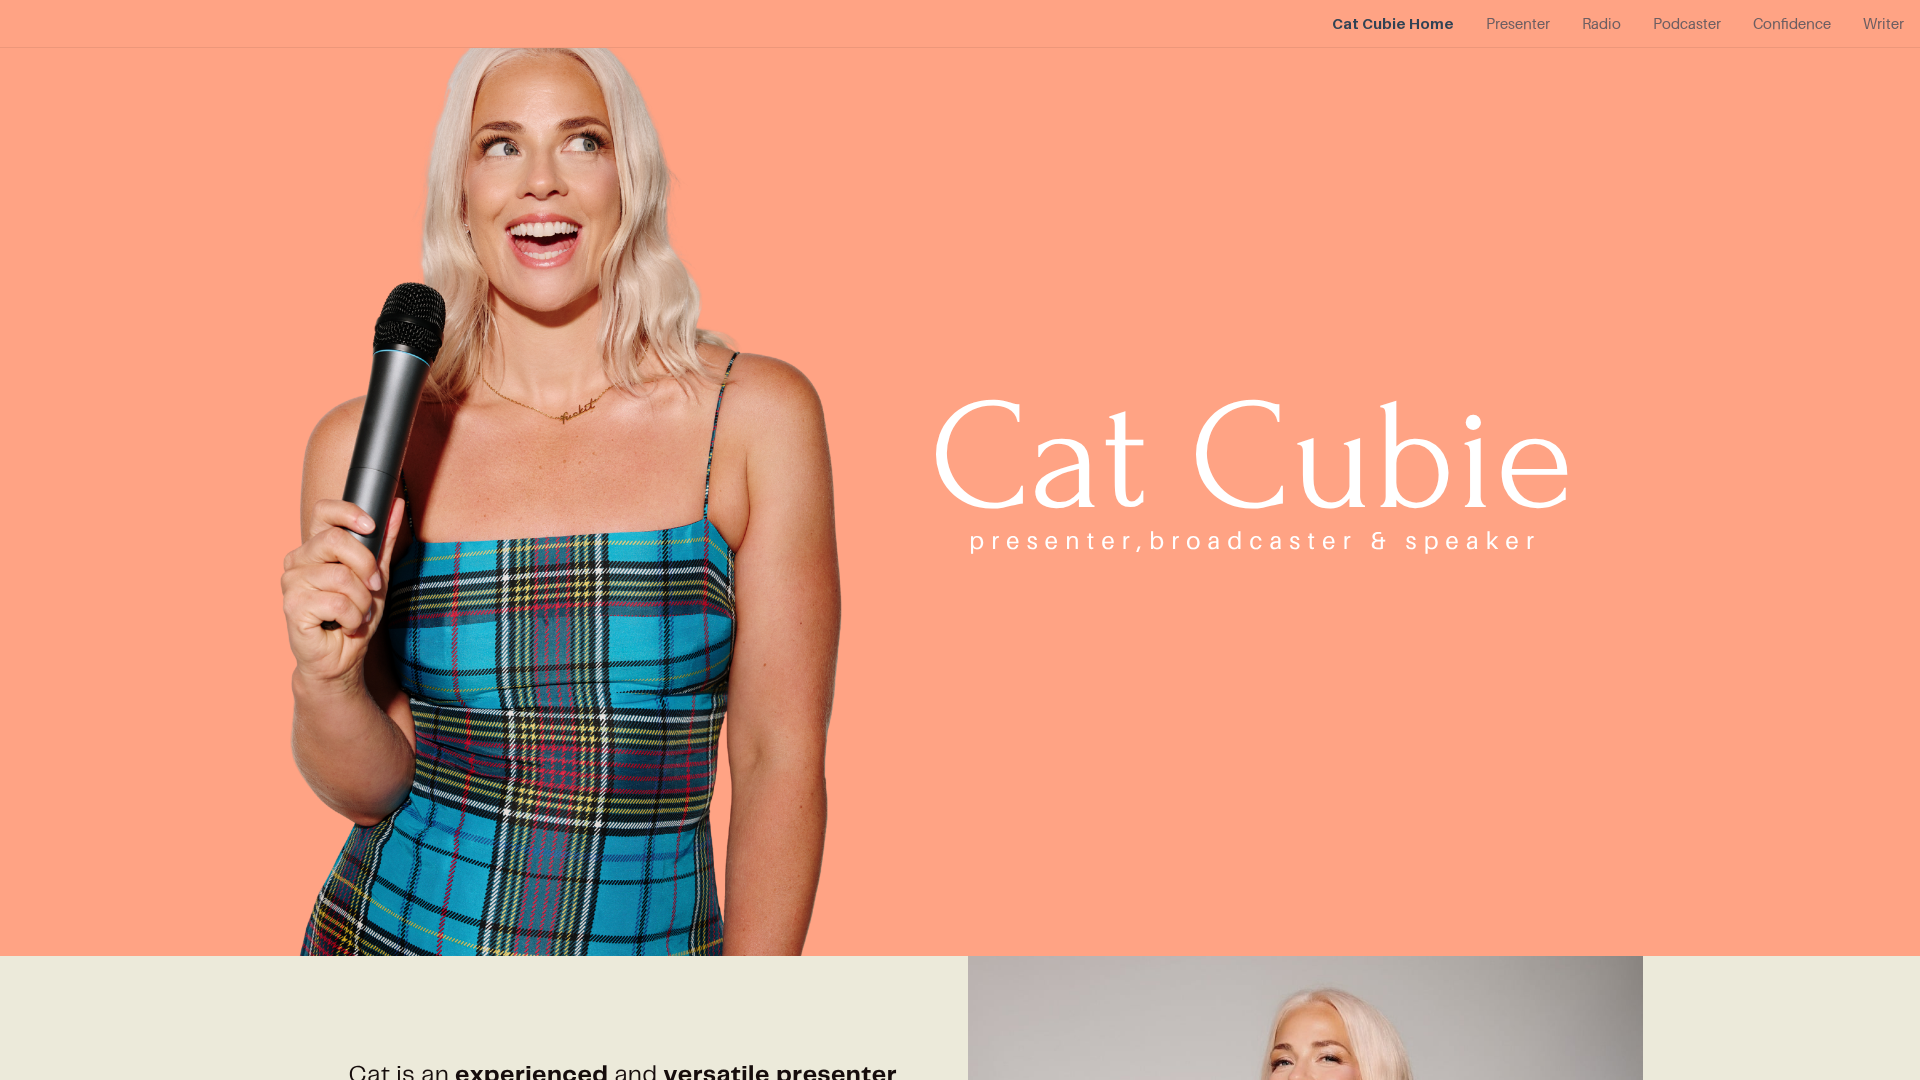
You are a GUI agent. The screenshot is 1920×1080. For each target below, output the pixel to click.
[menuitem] (1393, 24)
